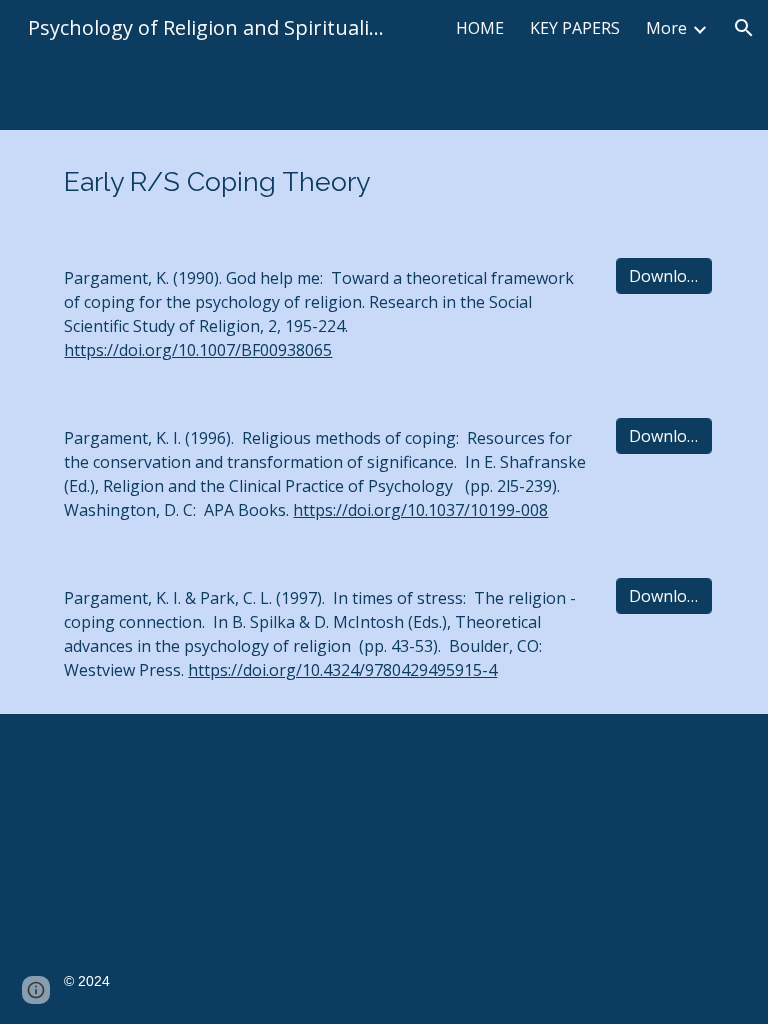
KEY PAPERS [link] (575, 28)
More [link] (666, 28)
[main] (383, 182)
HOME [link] (480, 28)
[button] (744, 28)
